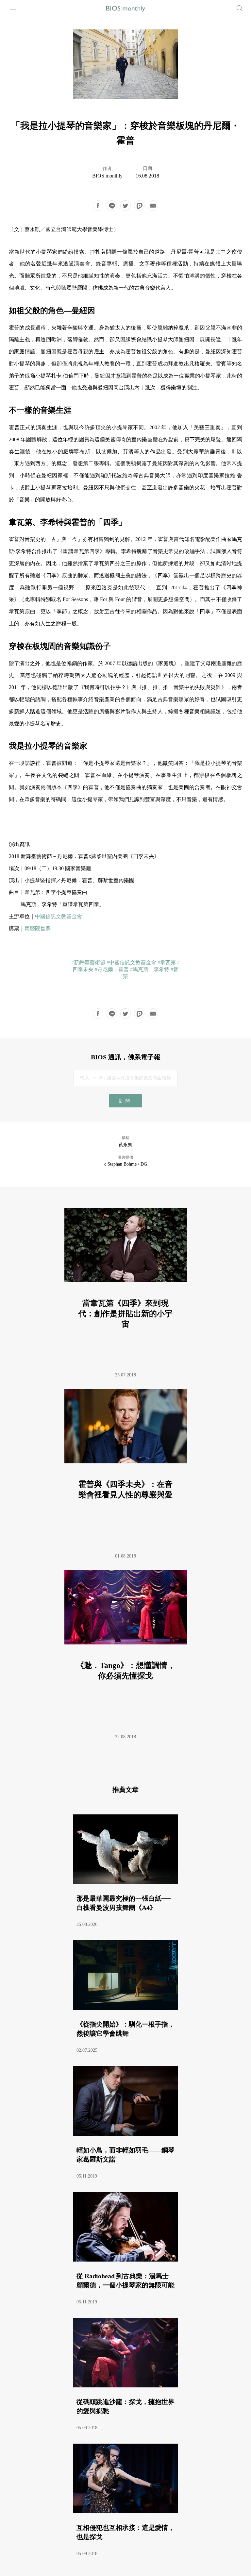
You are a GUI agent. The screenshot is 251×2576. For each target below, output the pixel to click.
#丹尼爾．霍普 (112, 969)
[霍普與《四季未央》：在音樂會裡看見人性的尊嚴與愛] (126, 1471)
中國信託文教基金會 (59, 916)
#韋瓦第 (167, 962)
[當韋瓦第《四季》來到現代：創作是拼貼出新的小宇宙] (126, 1290)
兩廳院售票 (38, 928)
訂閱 (125, 1101)
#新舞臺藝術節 (88, 962)
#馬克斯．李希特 (150, 969)
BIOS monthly (107, 176)
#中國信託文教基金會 (131, 962)
